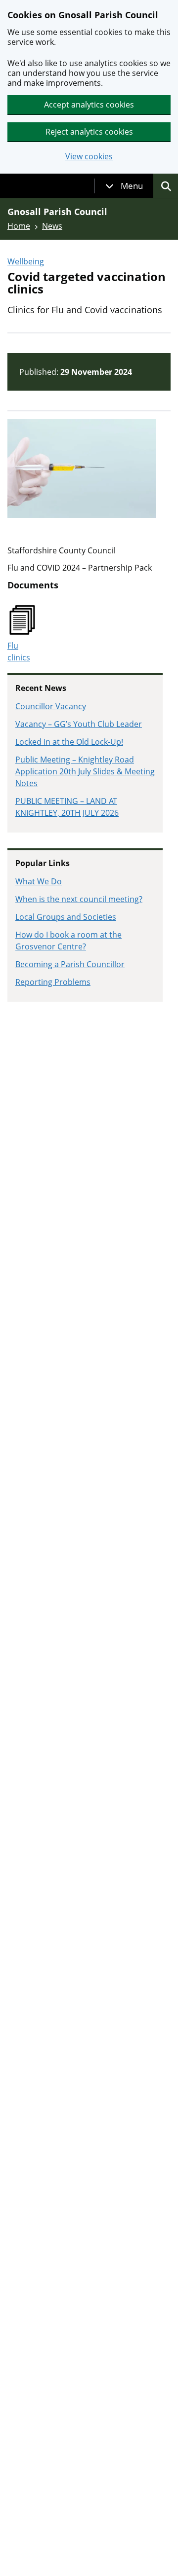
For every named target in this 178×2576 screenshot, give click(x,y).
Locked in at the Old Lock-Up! (69, 742)
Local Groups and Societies (66, 917)
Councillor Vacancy (51, 706)
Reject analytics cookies (89, 132)
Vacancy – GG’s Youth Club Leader (79, 724)
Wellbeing (26, 261)
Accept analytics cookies (89, 105)
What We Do (39, 881)
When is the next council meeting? (79, 899)
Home (19, 226)
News (52, 226)
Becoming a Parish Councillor (70, 964)
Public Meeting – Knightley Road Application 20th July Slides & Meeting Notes (85, 771)
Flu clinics (19, 652)
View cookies (89, 157)
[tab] (124, 186)
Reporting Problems (53, 982)
